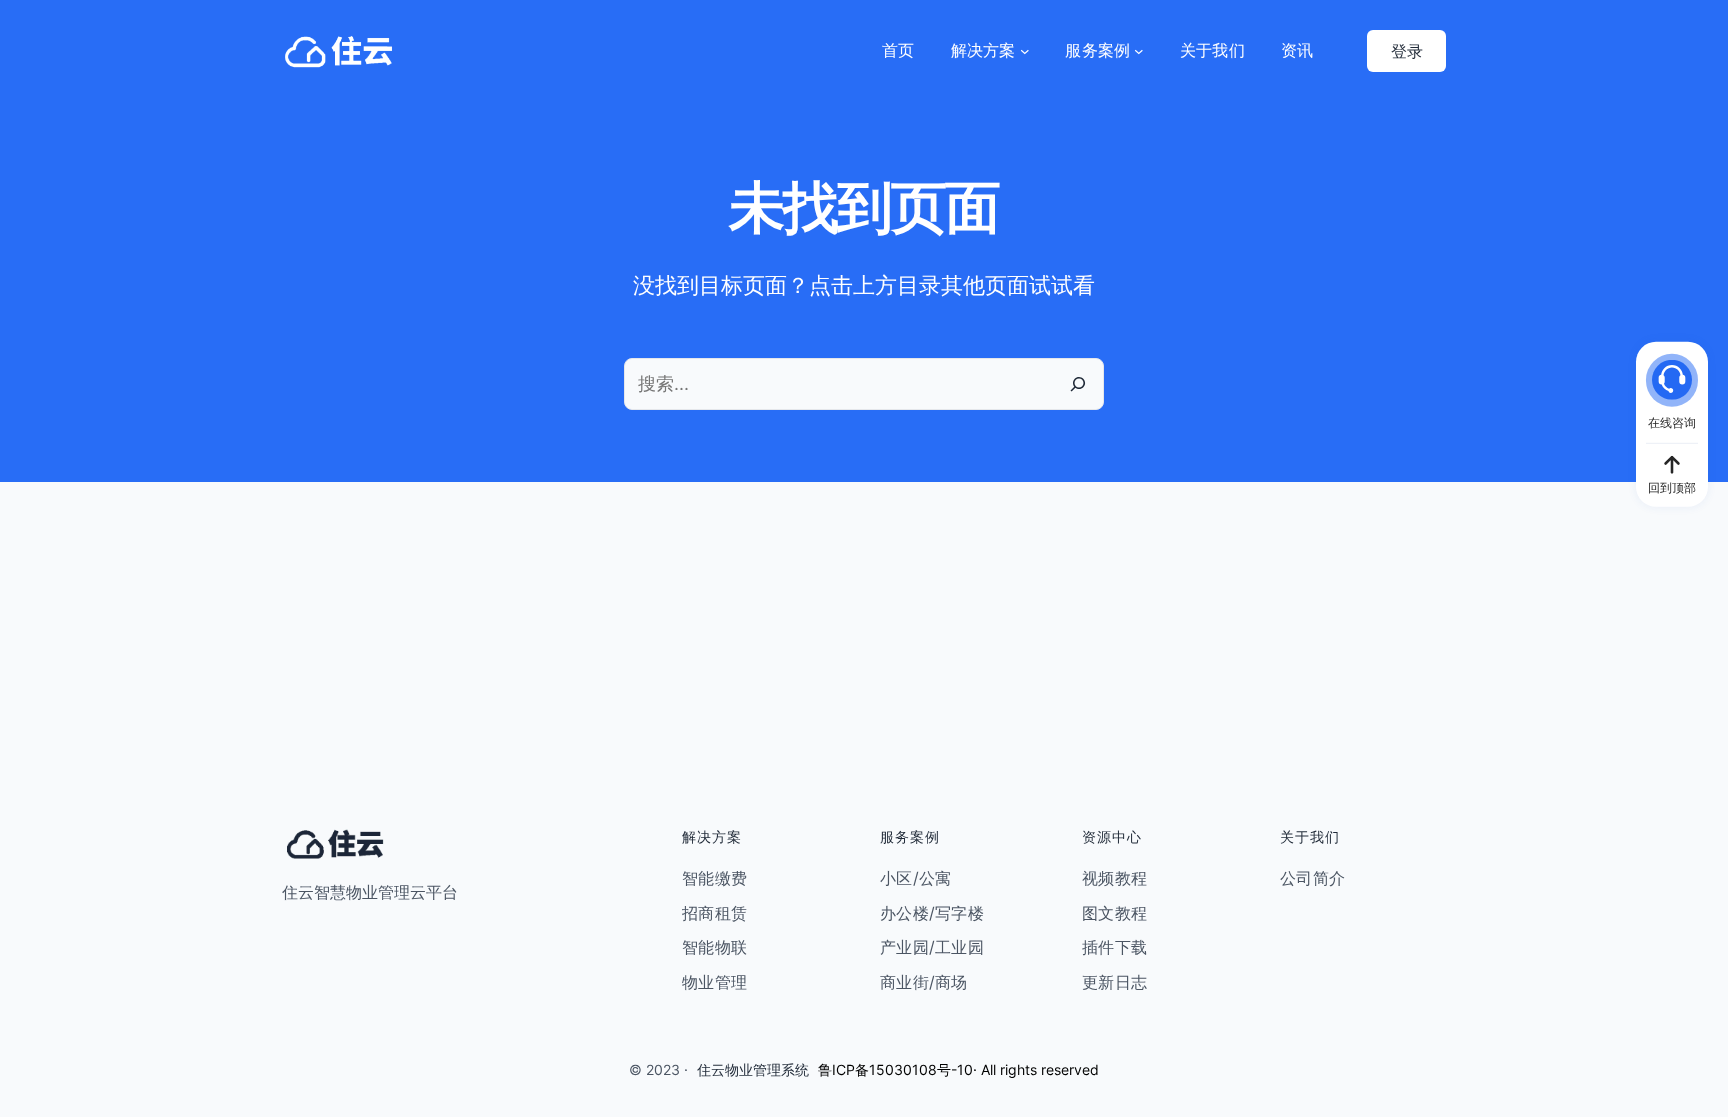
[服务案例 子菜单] (1139, 51)
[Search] (1078, 384)
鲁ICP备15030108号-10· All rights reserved (958, 1069)
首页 (898, 50)
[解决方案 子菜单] (1025, 51)
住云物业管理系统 (753, 1069)
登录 (1407, 51)
